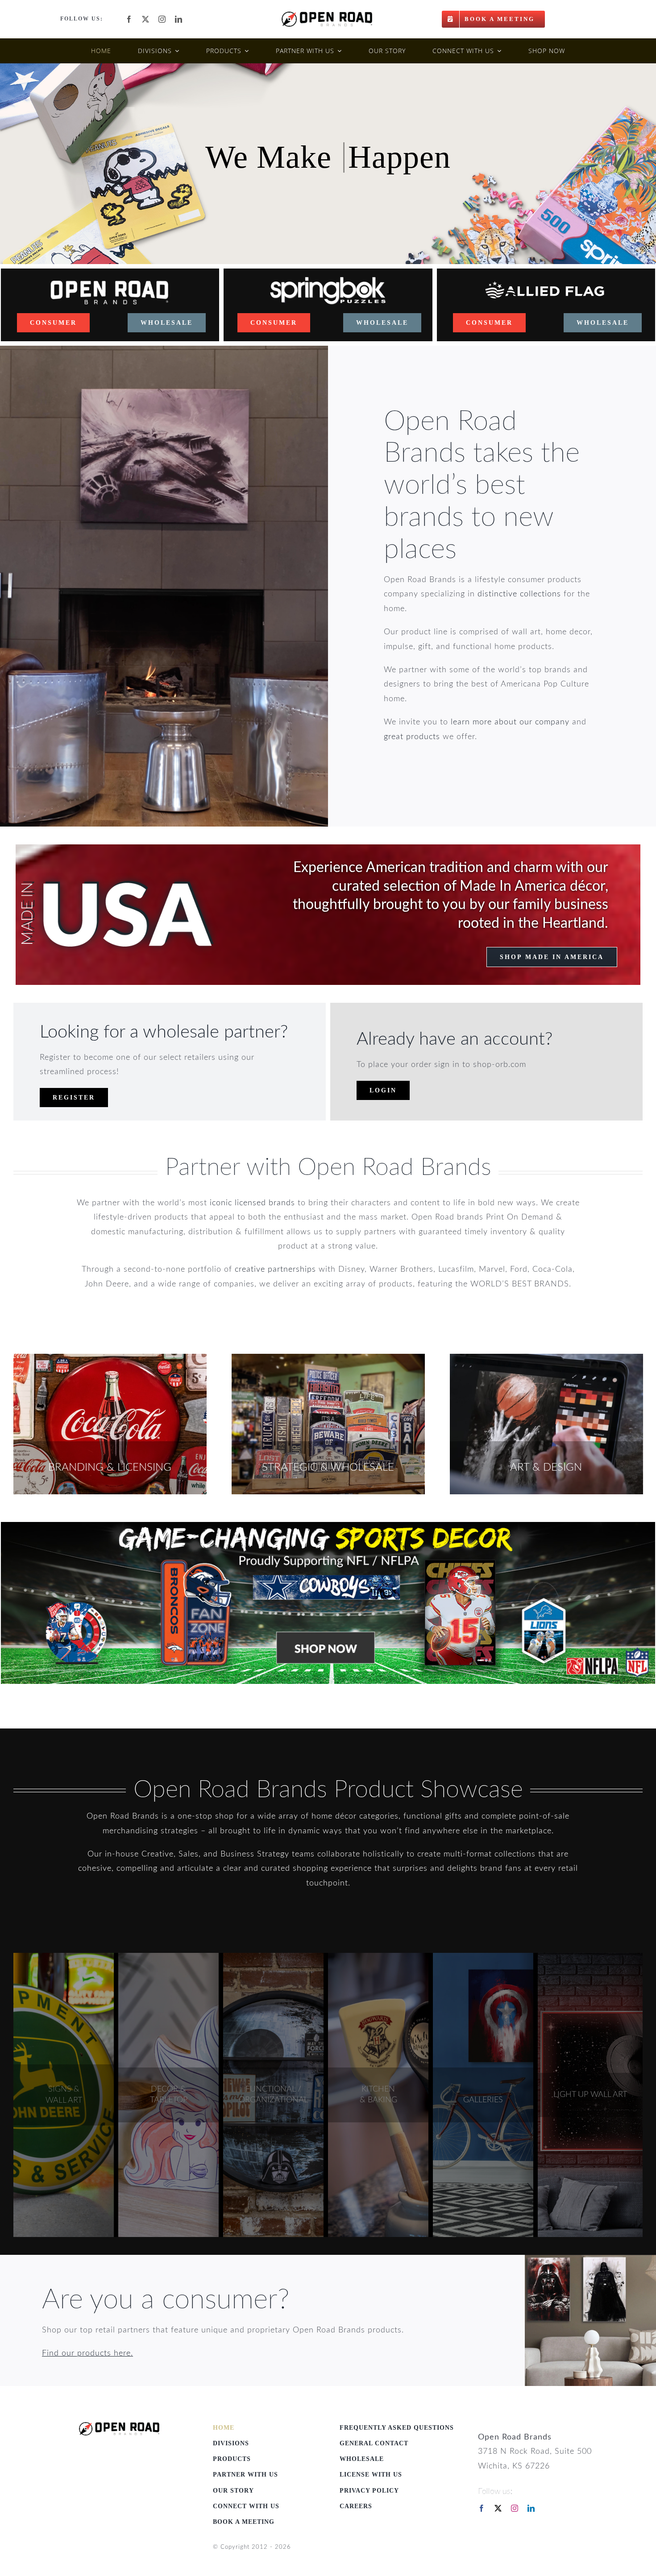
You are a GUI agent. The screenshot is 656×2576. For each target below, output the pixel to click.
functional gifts (433, 1816)
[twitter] (146, 19)
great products (412, 737)
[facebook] (129, 19)
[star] (119, 2426)
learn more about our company (510, 722)
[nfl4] (328, 1526)
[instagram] (162, 19)
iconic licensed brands (252, 1203)
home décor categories (355, 1816)
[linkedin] (179, 19)
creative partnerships (275, 1269)
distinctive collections (519, 594)
